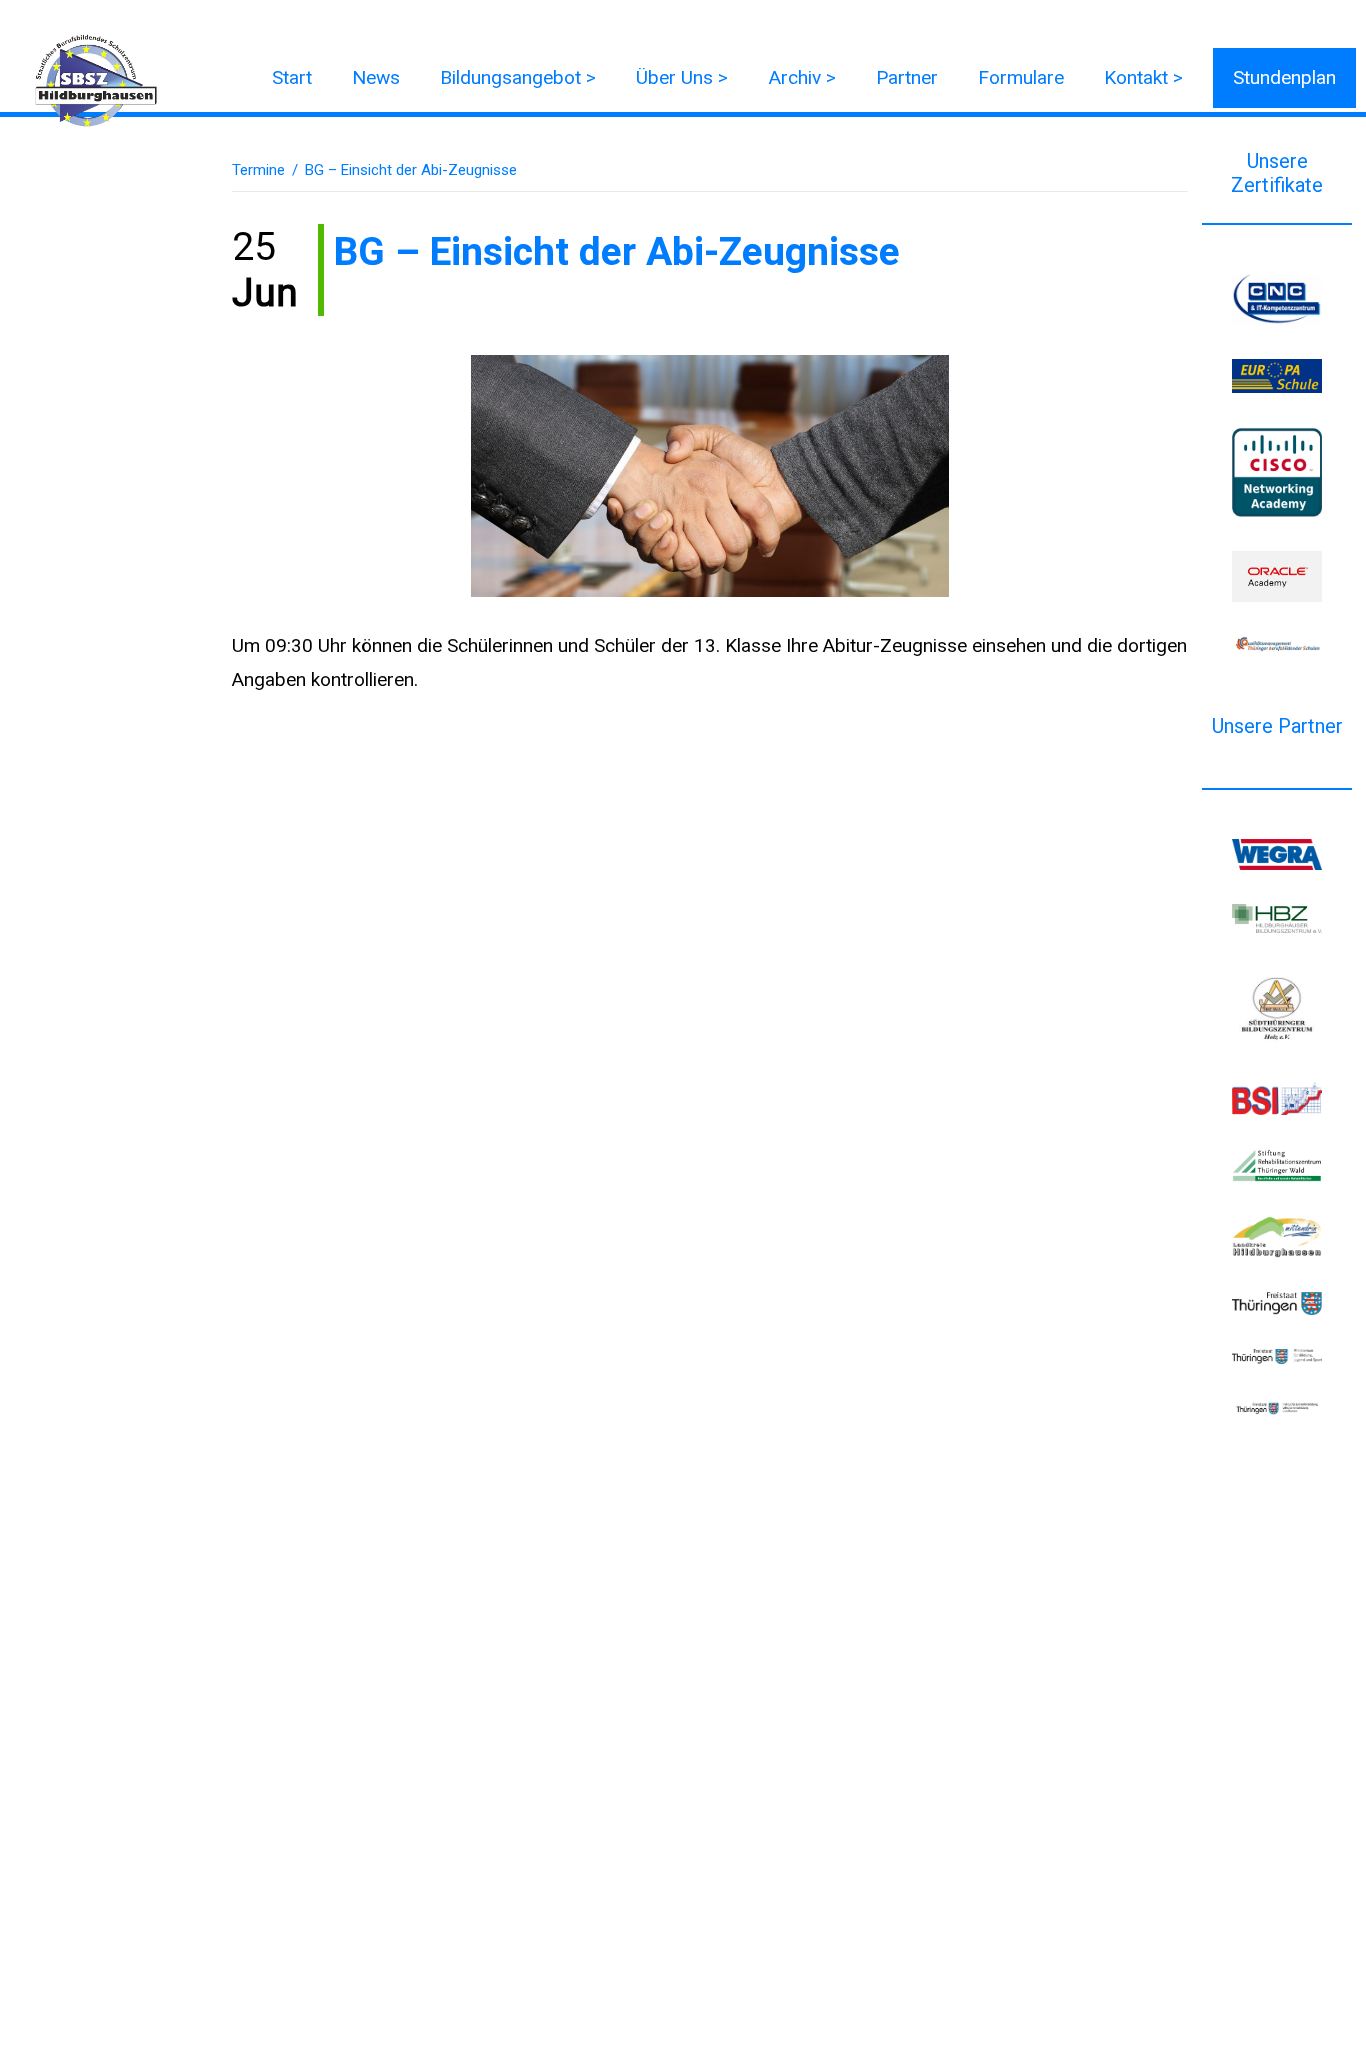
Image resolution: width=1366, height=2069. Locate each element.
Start (292, 77)
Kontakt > (1143, 77)
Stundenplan (1284, 77)
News (376, 77)
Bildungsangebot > (518, 77)
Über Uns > (682, 77)
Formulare (1021, 77)
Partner (907, 77)
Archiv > (802, 77)
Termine (258, 170)
